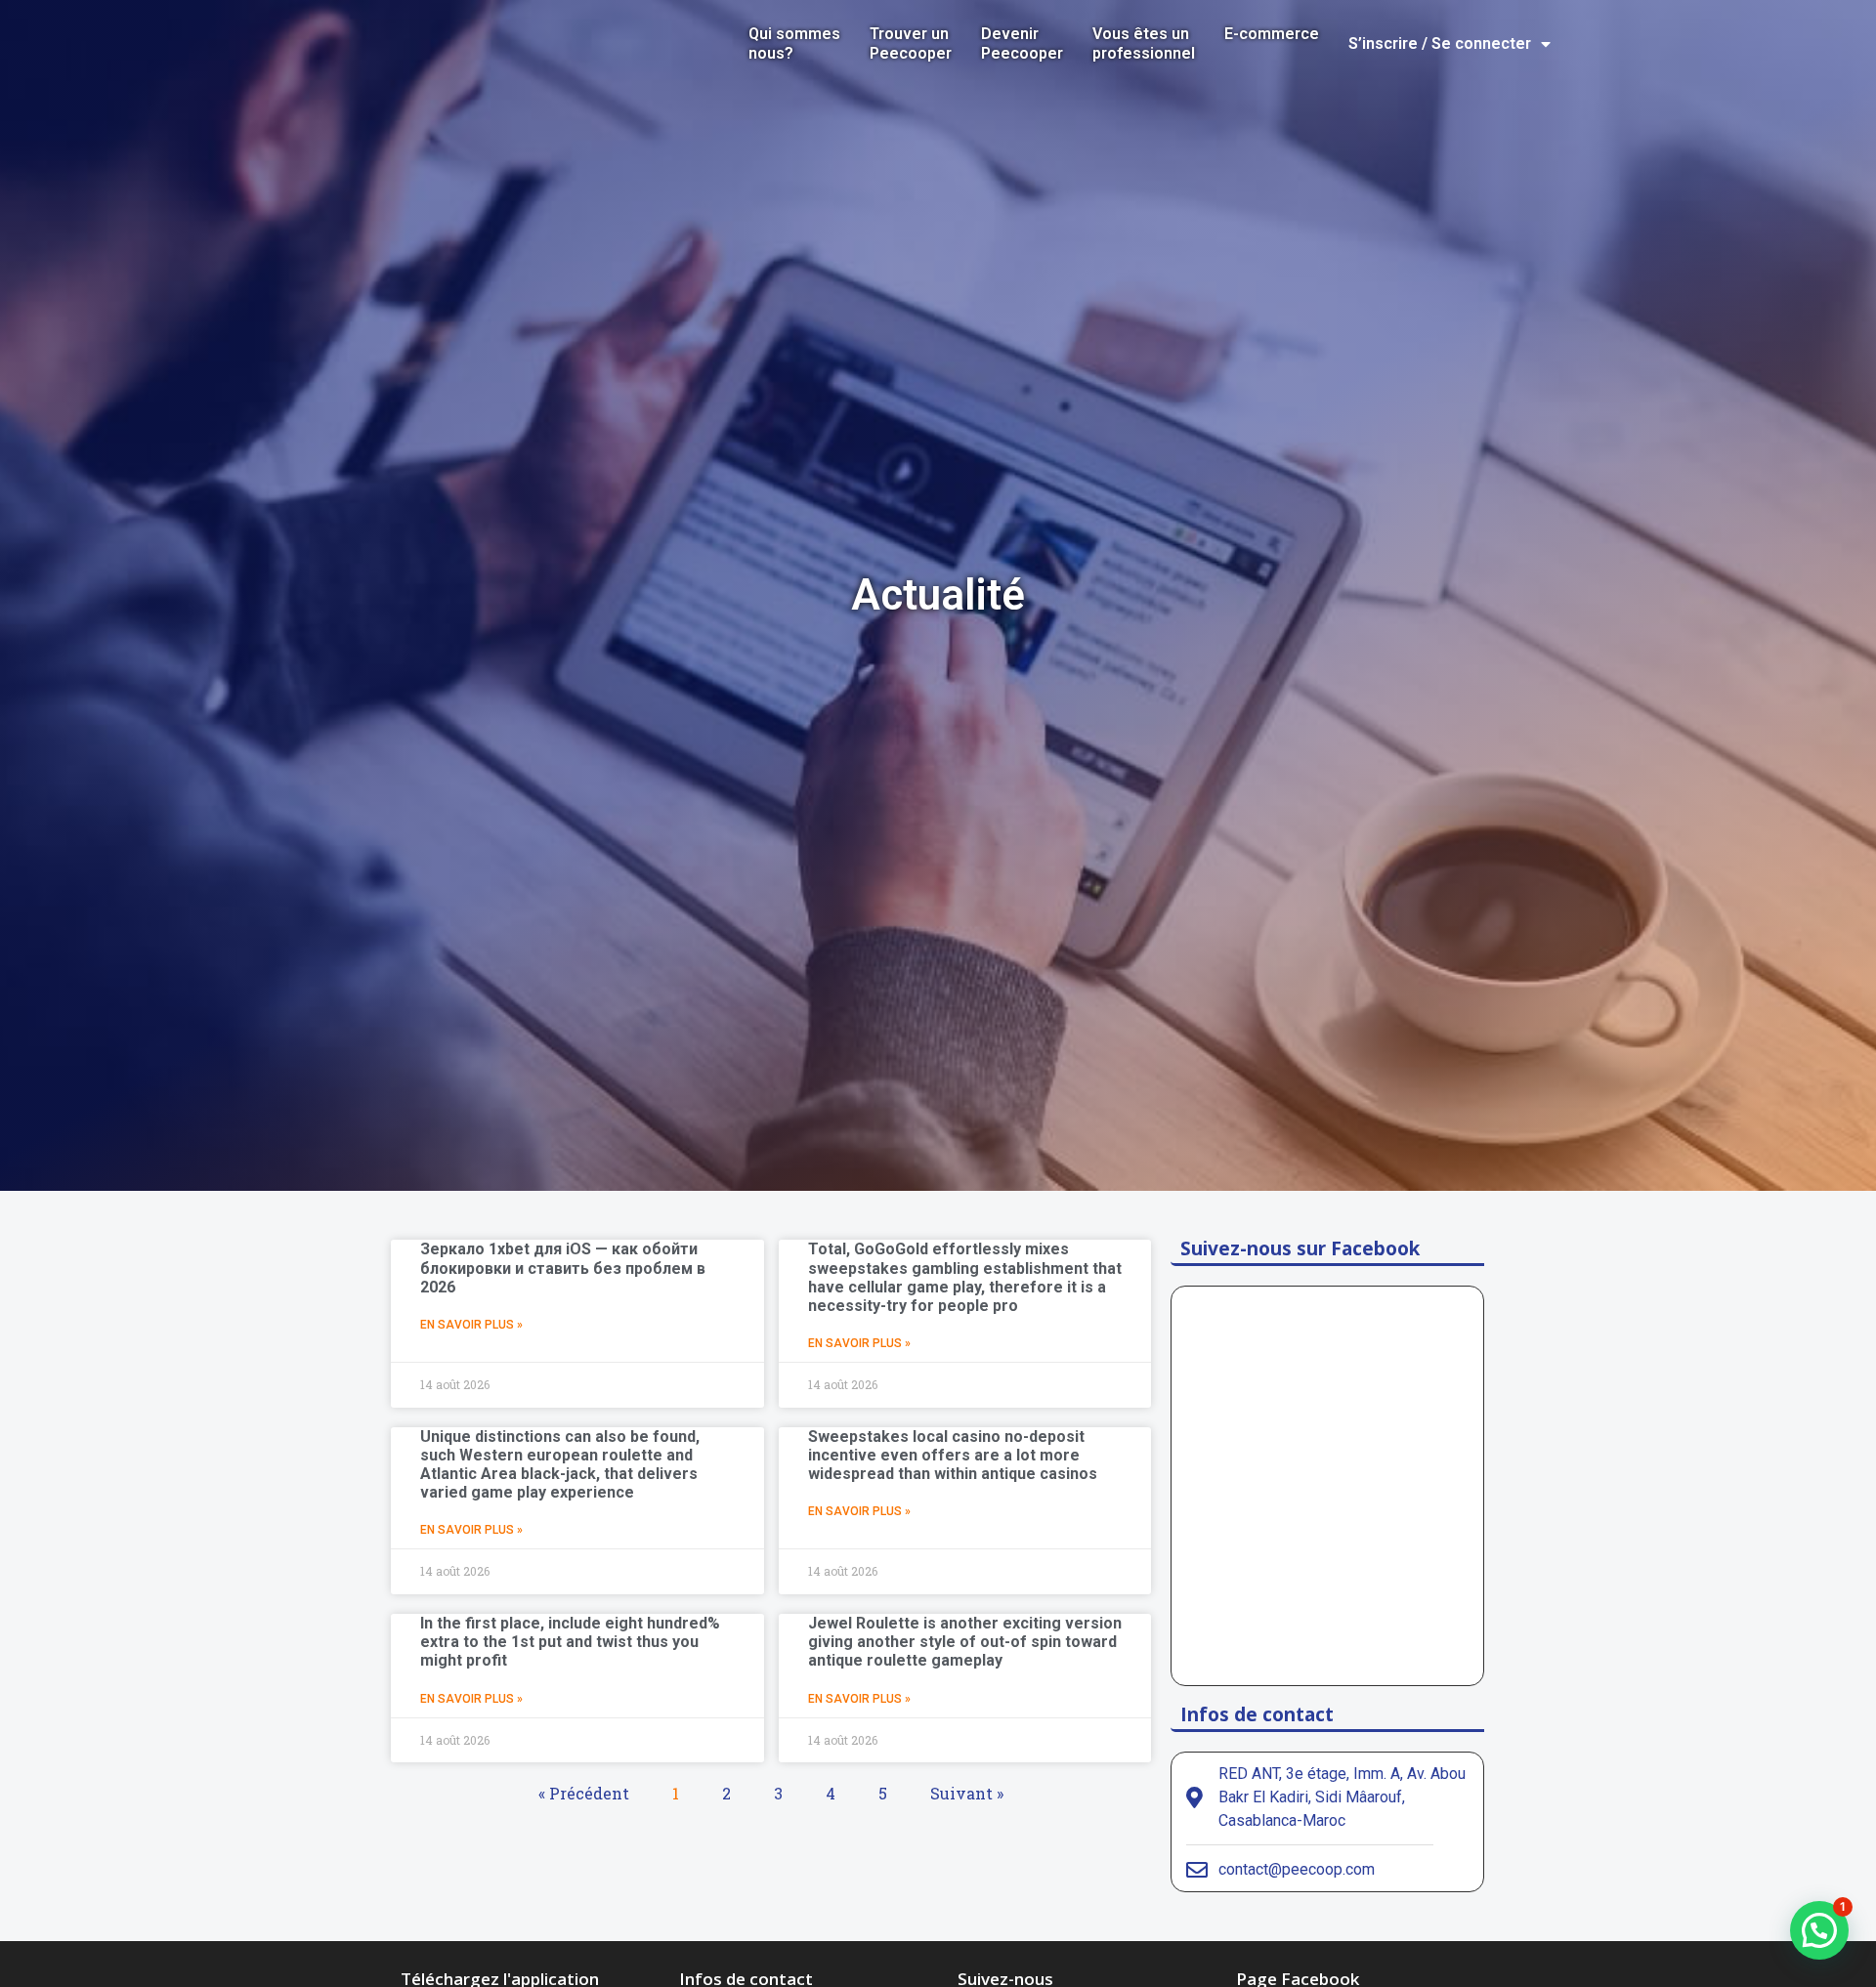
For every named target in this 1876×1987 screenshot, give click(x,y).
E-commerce (1272, 34)
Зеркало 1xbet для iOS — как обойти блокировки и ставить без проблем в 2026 (563, 1268)
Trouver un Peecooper (911, 43)
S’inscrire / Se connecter (1440, 43)
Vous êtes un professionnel (1144, 43)
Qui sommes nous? (794, 43)
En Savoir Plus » (471, 1325)
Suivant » (967, 1793)
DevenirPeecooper (1022, 43)
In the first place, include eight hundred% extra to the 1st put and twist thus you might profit (570, 1642)
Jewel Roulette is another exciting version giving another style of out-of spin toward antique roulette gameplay (965, 1642)
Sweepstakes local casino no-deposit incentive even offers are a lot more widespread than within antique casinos (953, 1455)
